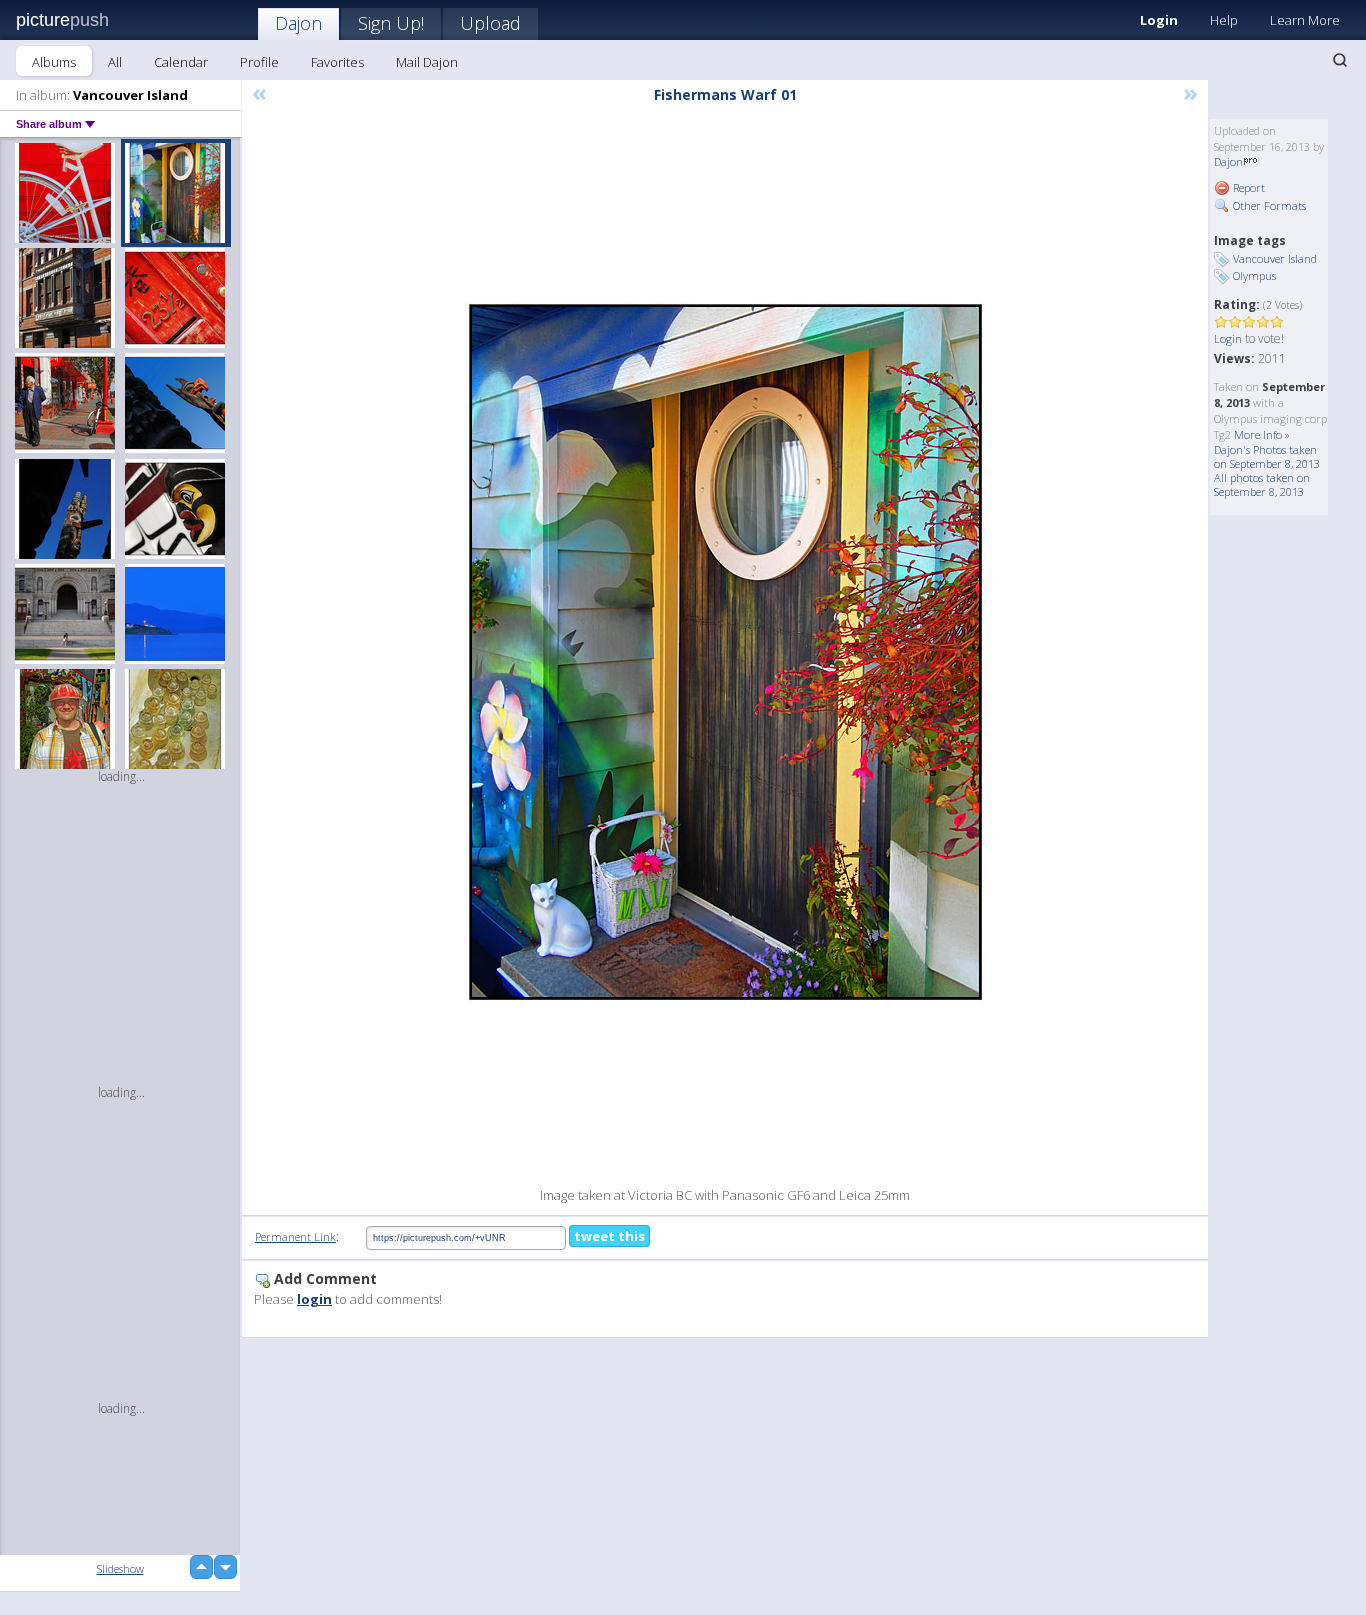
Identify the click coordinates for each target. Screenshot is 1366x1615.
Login (1159, 20)
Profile (259, 62)
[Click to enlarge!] (725, 652)
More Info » (1262, 434)
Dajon (298, 23)
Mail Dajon (427, 62)
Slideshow (120, 1568)
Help (1224, 20)
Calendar (181, 62)
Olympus (1254, 275)
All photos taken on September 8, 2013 (1262, 484)
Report (1247, 187)
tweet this (609, 1236)
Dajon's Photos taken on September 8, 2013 (1267, 456)
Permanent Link (295, 1236)
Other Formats (1268, 205)
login (314, 1299)
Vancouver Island (1275, 258)
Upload (490, 23)
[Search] (1340, 60)
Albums (54, 62)
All (115, 62)
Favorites (337, 62)
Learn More (1305, 20)
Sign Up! (391, 23)
